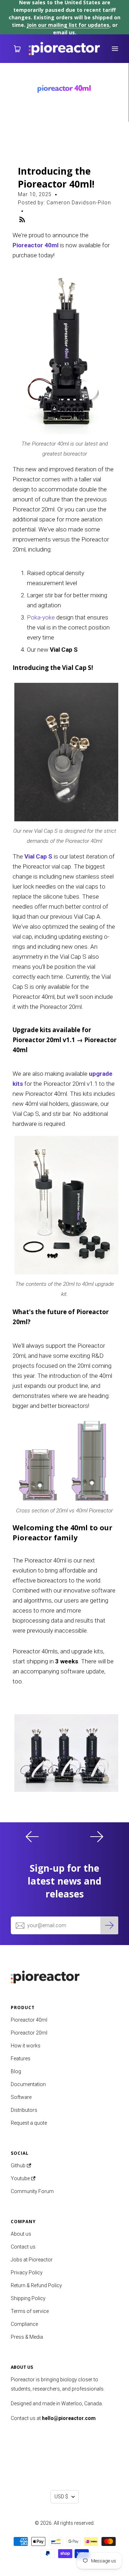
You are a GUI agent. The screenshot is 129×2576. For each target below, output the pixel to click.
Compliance (24, 2324)
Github (19, 2166)
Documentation (28, 2084)
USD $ (61, 2497)
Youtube (21, 2178)
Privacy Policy (27, 2273)
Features (21, 2059)
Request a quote (29, 2123)
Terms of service (30, 2311)
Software (21, 2097)
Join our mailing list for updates (68, 25)
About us (21, 2234)
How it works (26, 2046)
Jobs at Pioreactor (32, 2260)
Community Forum (32, 2191)
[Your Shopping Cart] (14, 49)
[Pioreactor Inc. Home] (64, 1975)
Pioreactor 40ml (35, 245)
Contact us (23, 2247)
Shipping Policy (28, 2298)
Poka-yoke (41, 617)
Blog (16, 2071)
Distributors (24, 2110)
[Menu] (115, 49)
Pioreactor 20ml (29, 2033)
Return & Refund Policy (36, 2285)
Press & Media (27, 2337)
